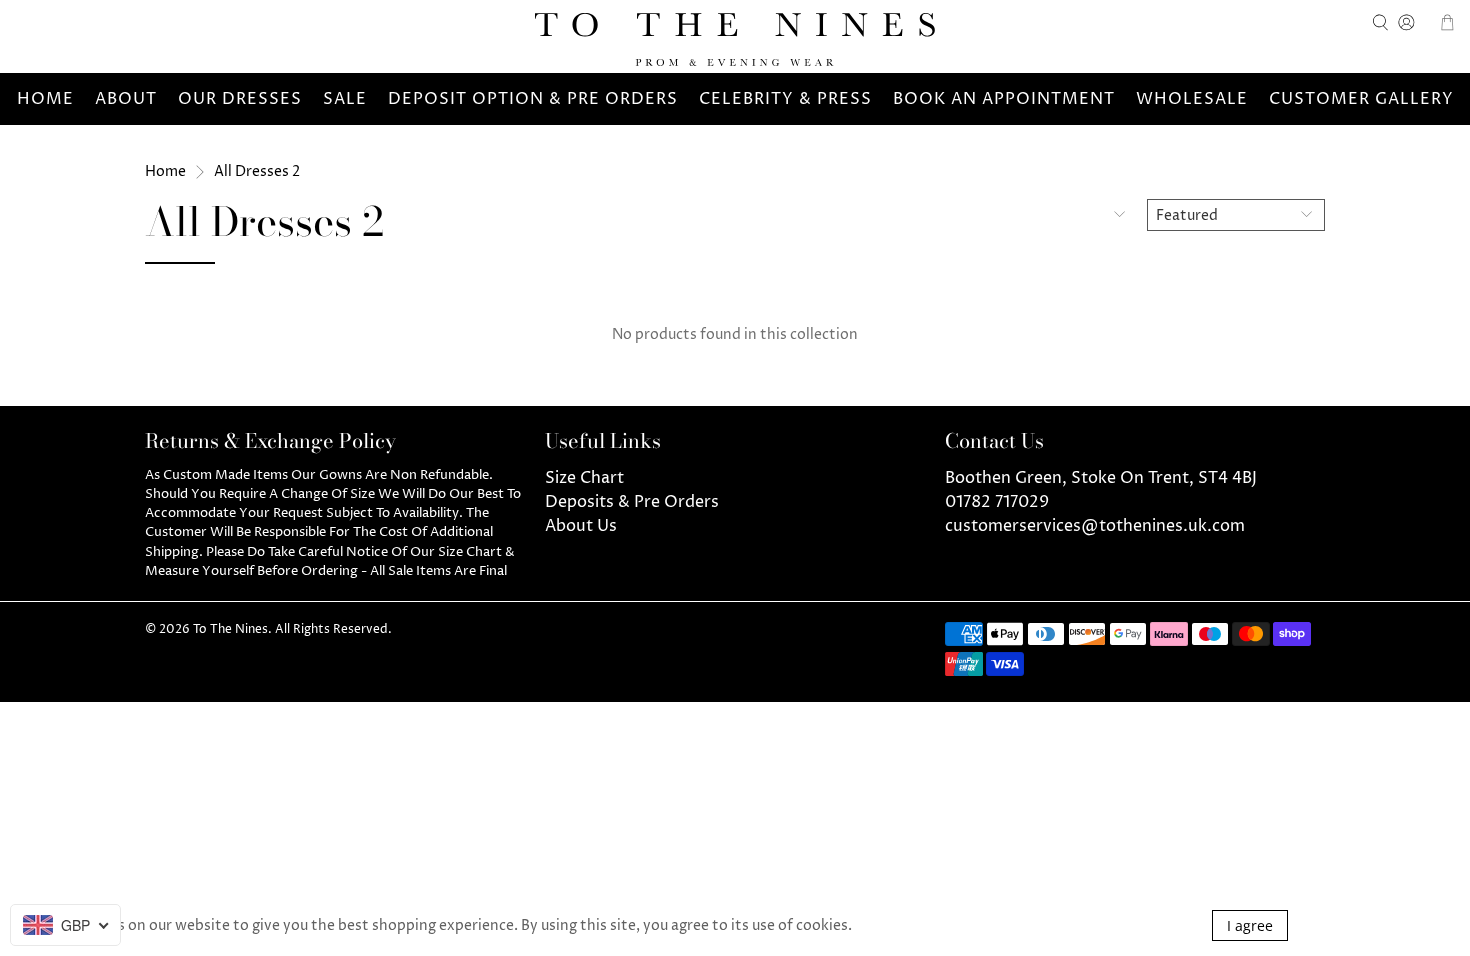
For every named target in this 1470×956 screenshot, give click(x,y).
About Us (581, 526)
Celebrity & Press (785, 99)
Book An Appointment (1004, 99)
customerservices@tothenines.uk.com (1095, 526)
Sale (345, 99)
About (126, 99)
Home (45, 99)
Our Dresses (240, 99)
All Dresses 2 (257, 172)
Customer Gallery (1361, 99)
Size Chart (584, 478)
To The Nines (230, 630)
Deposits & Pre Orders (632, 502)
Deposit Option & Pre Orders (533, 99)
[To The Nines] (735, 40)
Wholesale (1192, 99)
